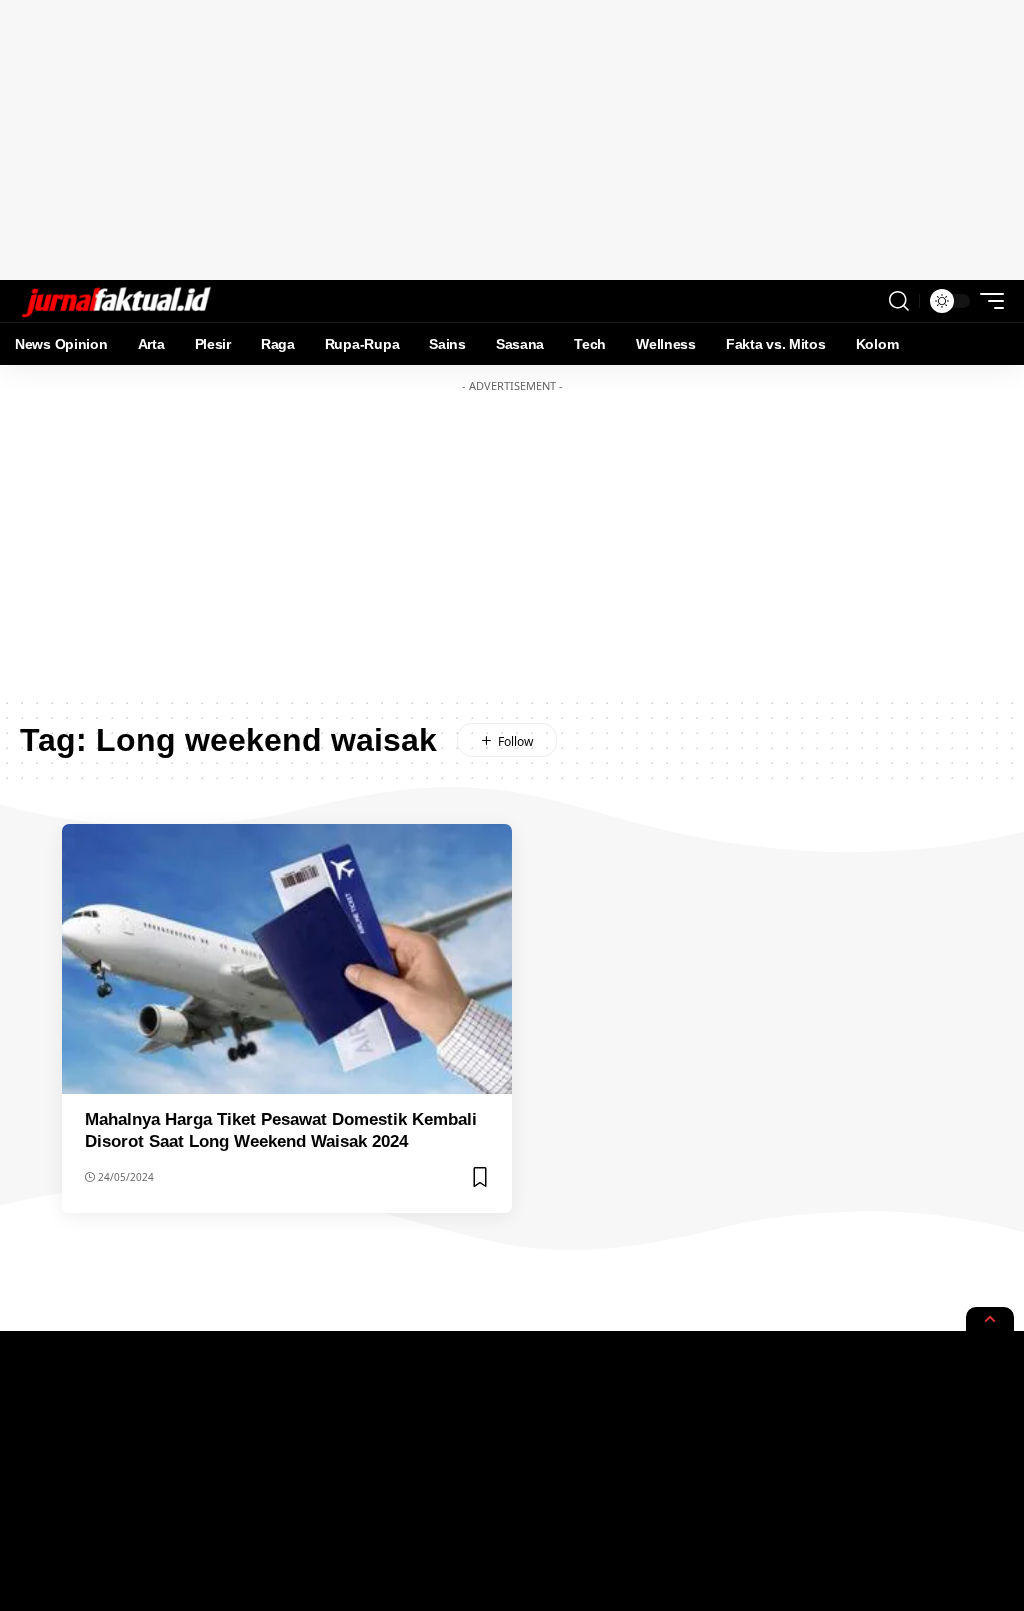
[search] (899, 301)
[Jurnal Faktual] (116, 301)
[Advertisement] (512, 140)
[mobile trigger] (987, 301)
